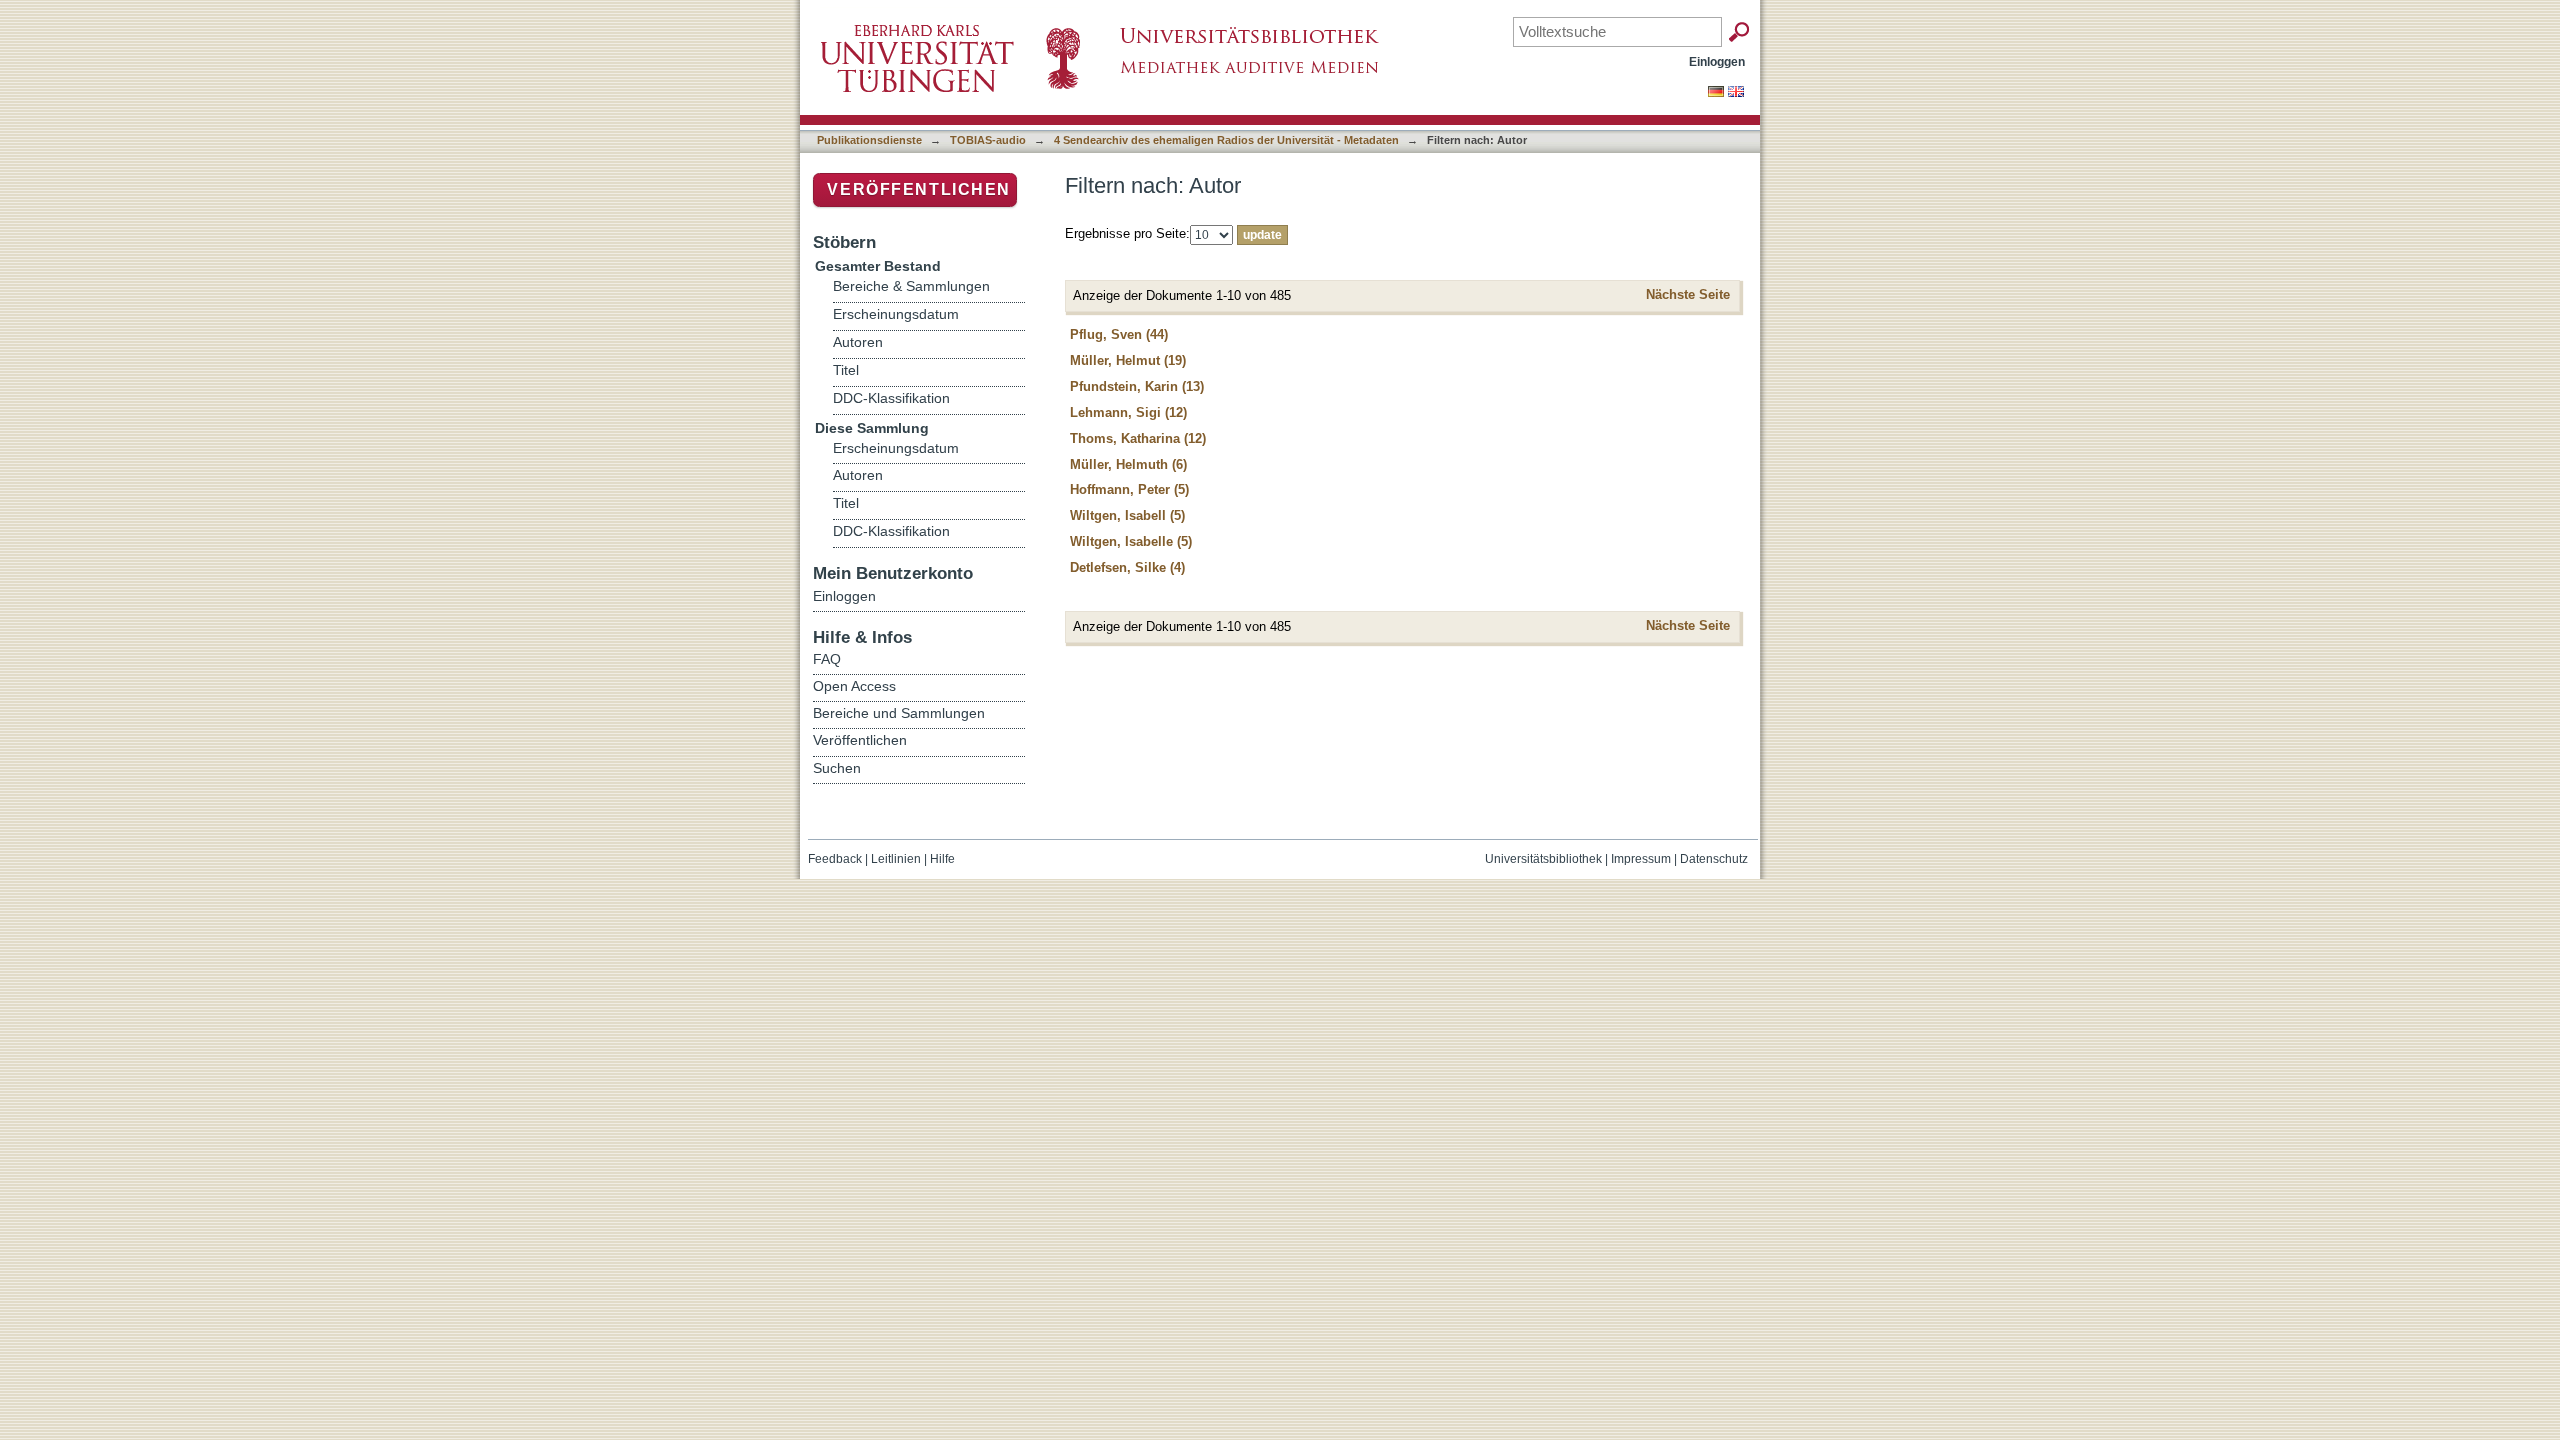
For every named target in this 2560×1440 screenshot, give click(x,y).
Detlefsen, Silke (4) (1127, 567)
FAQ (827, 659)
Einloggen (1717, 61)
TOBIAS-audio (988, 140)
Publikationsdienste (869, 140)
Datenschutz (1714, 859)
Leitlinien (896, 859)
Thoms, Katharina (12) (1138, 438)
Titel (846, 370)
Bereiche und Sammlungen (899, 713)
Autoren (858, 342)
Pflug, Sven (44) (1119, 334)
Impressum (1641, 859)
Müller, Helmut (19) (1128, 360)
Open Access (854, 686)
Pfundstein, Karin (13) (1137, 386)
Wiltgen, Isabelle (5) (1131, 541)
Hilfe (942, 859)
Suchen (837, 768)
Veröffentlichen (919, 189)
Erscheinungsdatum (896, 314)
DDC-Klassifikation (891, 398)
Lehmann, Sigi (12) (1128, 412)
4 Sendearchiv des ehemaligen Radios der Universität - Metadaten (1226, 140)
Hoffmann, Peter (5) (1129, 489)
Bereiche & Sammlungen (911, 286)
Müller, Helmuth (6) (1128, 464)
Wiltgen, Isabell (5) (1127, 515)
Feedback (835, 859)
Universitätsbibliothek (1543, 859)
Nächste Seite (1688, 294)
